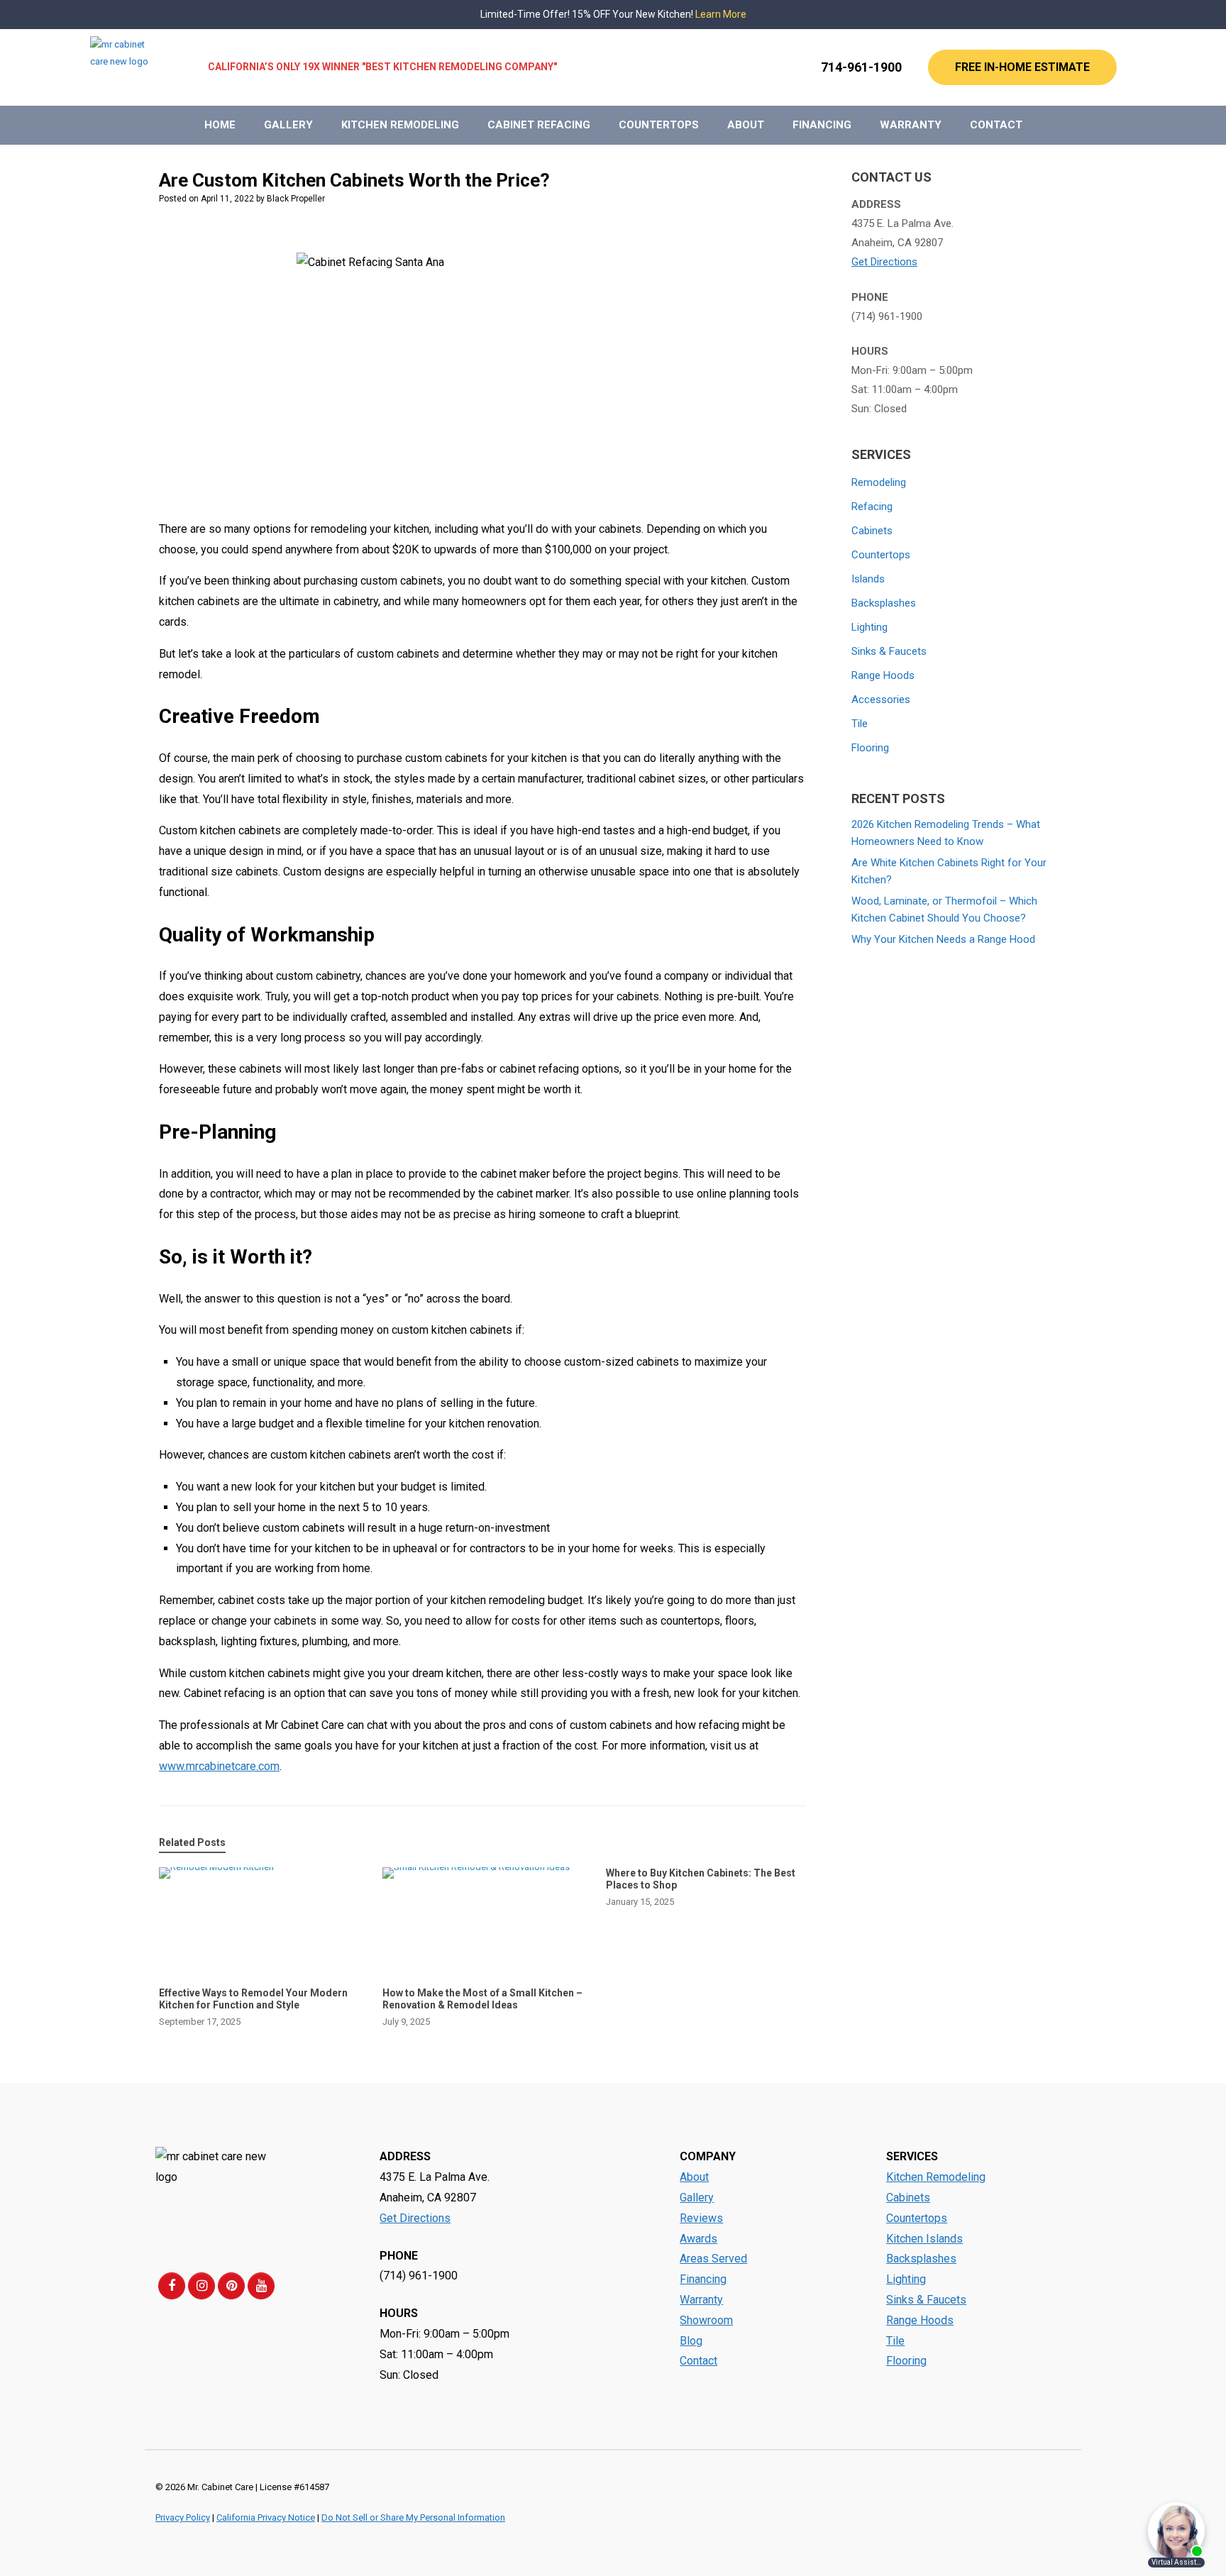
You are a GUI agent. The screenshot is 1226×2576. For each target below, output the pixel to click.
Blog (691, 2341)
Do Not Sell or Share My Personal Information (413, 2517)
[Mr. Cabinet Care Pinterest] (231, 2286)
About (746, 125)
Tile (860, 724)
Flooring (870, 748)
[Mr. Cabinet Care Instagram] (201, 2286)
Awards (698, 2239)
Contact (996, 125)
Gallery (288, 125)
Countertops (659, 125)
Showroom (706, 2320)
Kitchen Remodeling (400, 125)
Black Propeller (296, 199)
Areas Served (713, 2259)
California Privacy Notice (266, 2517)
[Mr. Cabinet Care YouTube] (261, 2286)
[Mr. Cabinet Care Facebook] (172, 2286)
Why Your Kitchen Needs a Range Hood (943, 939)
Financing (822, 125)
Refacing (872, 507)
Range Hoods (883, 675)
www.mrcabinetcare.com (219, 1766)
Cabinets (872, 531)
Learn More (721, 14)
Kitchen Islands (924, 2239)
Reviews (701, 2218)
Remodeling (879, 482)
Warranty (911, 125)
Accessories (881, 700)
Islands (868, 579)
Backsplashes (884, 603)
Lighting (869, 627)
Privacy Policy (183, 2517)
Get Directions (884, 262)
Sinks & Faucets (889, 651)
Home (220, 125)
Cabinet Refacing (539, 125)
